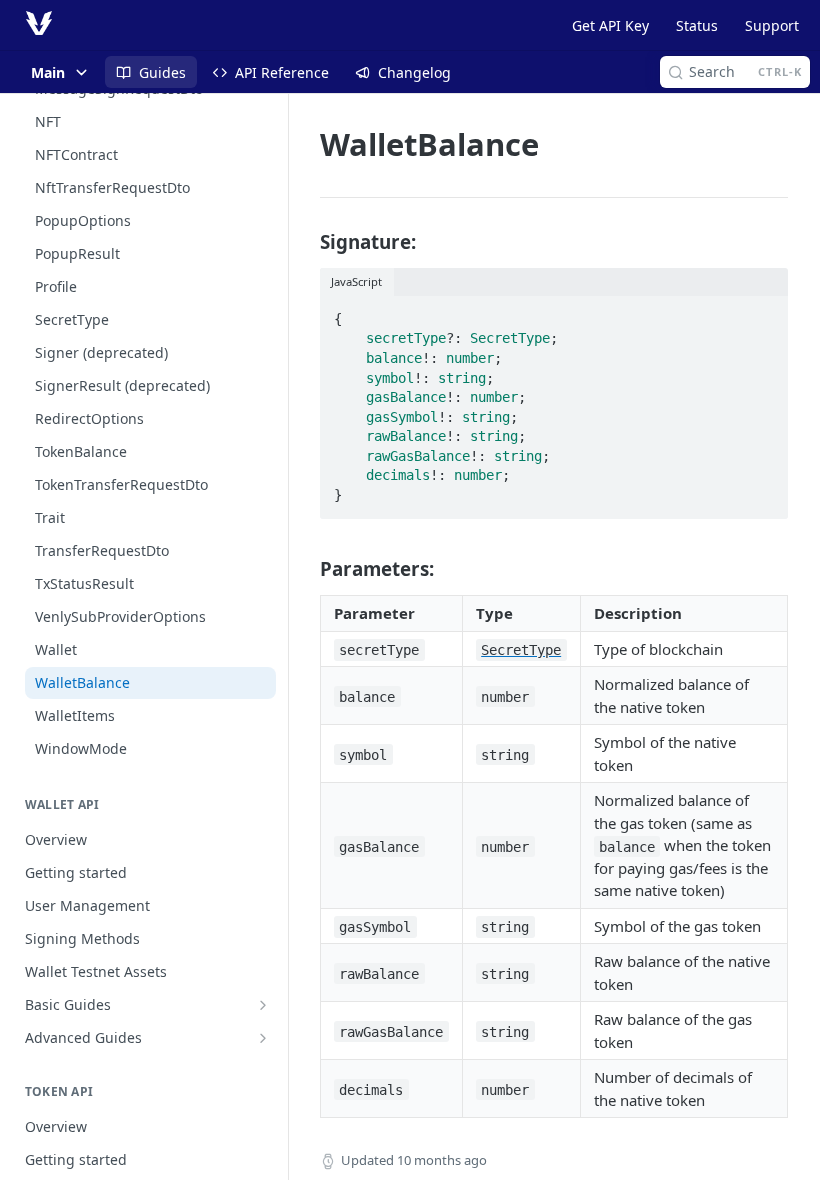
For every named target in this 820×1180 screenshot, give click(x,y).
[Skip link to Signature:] (306, 241)
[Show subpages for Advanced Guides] (263, 1038)
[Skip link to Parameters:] (306, 569)
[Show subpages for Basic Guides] (263, 1005)
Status (697, 25)
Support (772, 25)
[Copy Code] (764, 313)
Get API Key (610, 25)
